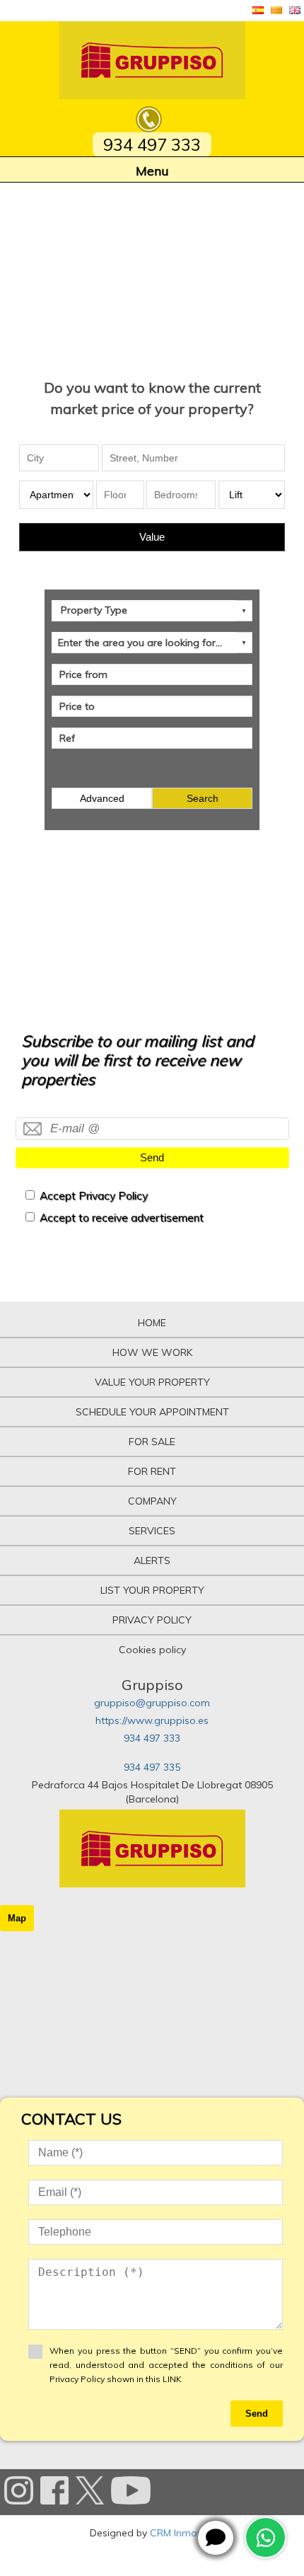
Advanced (102, 798)
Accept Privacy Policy (94, 1196)
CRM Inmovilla (182, 2533)
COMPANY (152, 1501)
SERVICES (152, 1531)
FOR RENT (152, 1471)
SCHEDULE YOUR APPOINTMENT (152, 1412)
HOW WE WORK (152, 1352)
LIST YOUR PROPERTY (152, 1590)
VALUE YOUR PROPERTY (152, 1382)
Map (17, 1918)
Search (203, 798)
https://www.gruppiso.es (152, 1720)
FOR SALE (152, 1442)
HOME (152, 1323)
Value (152, 537)
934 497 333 (152, 1738)
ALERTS (152, 1560)
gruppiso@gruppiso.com (152, 1703)
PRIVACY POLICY (152, 1620)
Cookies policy (152, 1650)
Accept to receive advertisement (122, 1218)
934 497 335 (152, 1767)
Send (152, 1157)
